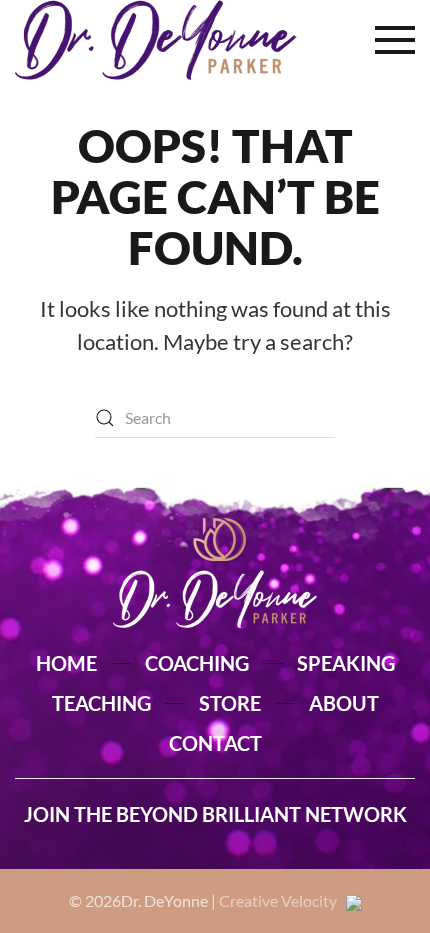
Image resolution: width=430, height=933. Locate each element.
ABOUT (344, 703)
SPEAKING (346, 663)
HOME (66, 663)
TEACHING (101, 703)
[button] (395, 40)
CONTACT (215, 743)
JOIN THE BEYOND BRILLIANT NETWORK (215, 814)
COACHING (197, 663)
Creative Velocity (282, 900)
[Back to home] (156, 40)
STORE (230, 703)
